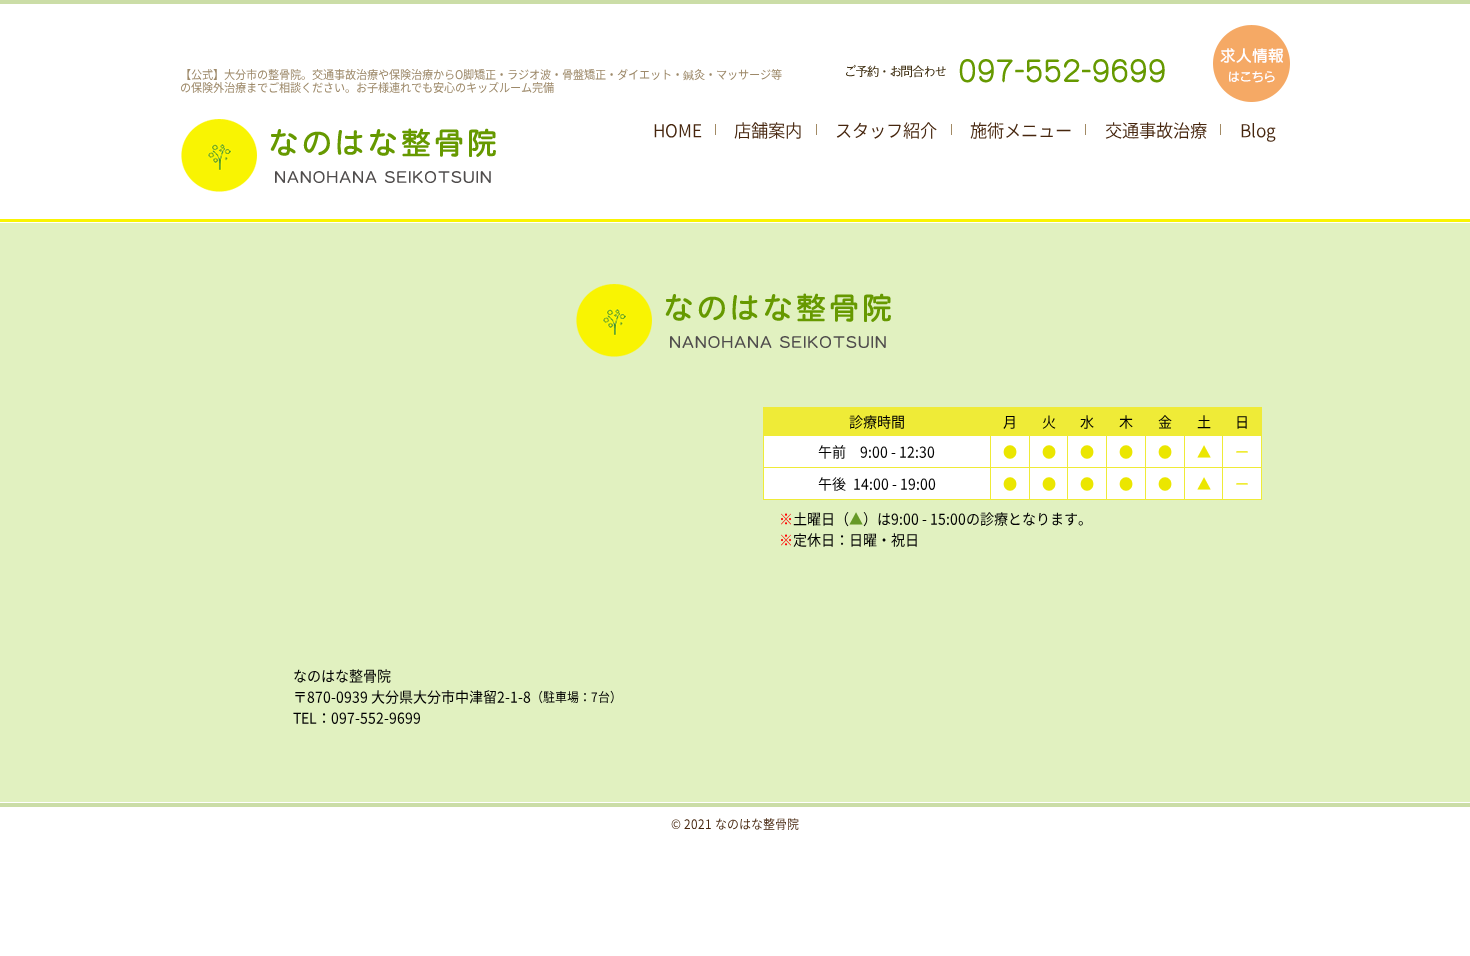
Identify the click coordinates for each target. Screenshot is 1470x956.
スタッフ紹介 (886, 130)
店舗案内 (768, 130)
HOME (677, 130)
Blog (1258, 130)
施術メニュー (1021, 130)
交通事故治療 (1156, 130)
